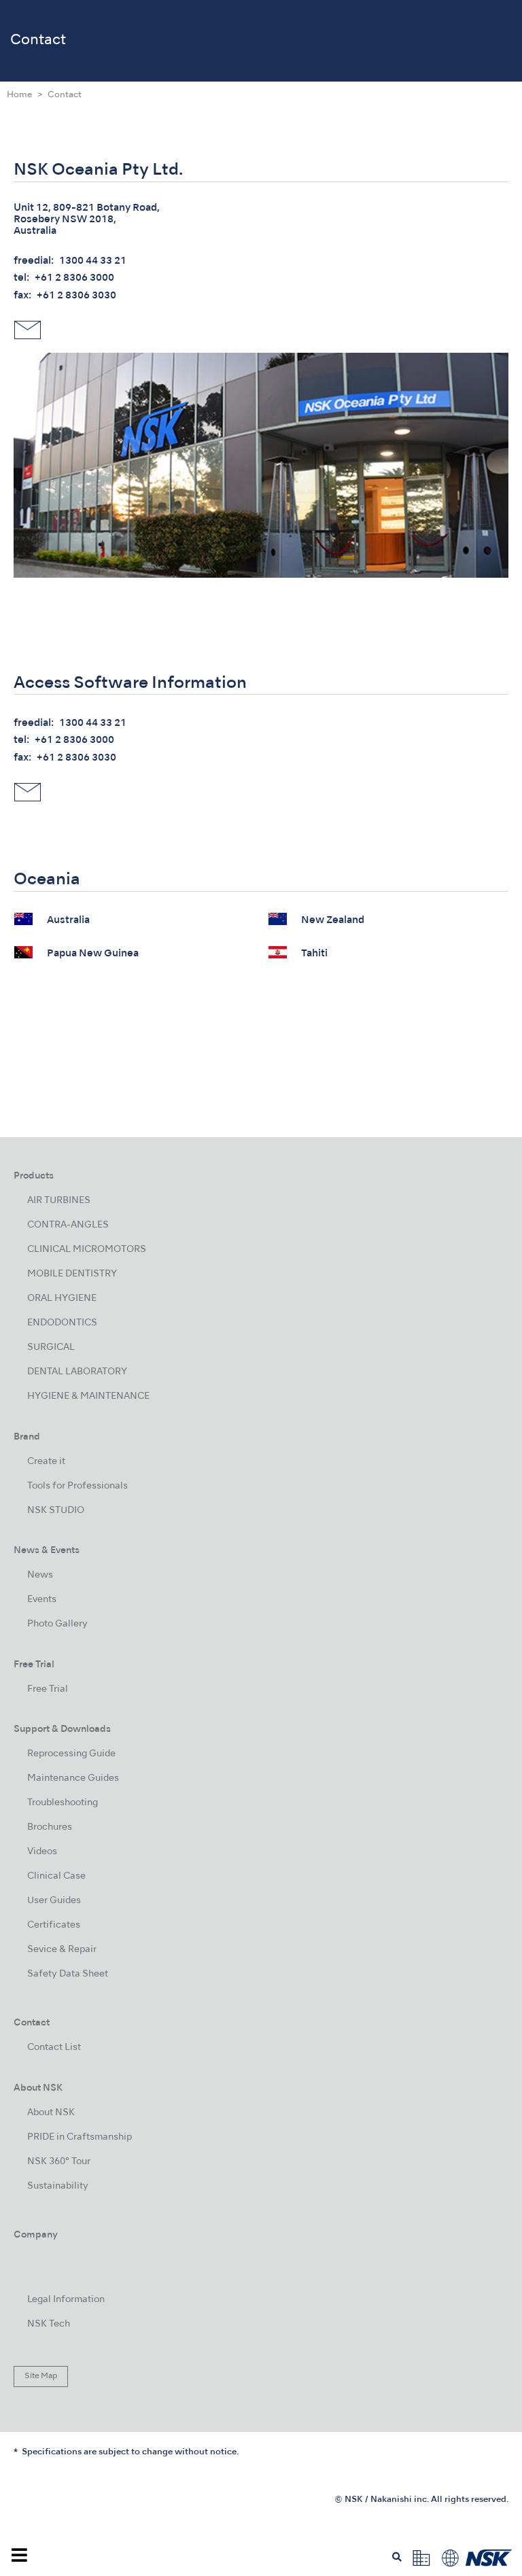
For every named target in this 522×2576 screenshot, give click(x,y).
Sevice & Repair (62, 1950)
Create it (46, 1462)
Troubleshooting (63, 1803)
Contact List (54, 2048)
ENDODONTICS (62, 1323)
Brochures (50, 1827)
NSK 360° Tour (59, 2162)
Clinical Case (56, 1876)
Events (42, 1600)
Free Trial (48, 1689)
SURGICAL (51, 1347)
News (40, 1575)
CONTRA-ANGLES (68, 1225)
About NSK (51, 2113)
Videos (42, 1852)
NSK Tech (49, 2324)
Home (19, 95)
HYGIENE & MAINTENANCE (88, 1396)
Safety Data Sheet (68, 1974)
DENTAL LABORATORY (77, 1372)
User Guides (54, 1901)
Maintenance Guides (73, 1778)
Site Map (41, 2376)
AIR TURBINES (59, 1201)
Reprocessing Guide (71, 1754)
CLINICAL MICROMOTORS (87, 1250)
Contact (65, 95)
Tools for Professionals (77, 1486)
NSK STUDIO (56, 1511)
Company (36, 2235)
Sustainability (58, 2186)
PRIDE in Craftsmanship (80, 2137)
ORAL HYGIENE (62, 1299)
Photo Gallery (57, 1624)
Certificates (54, 1925)
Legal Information (66, 2300)
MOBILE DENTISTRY (72, 1274)
